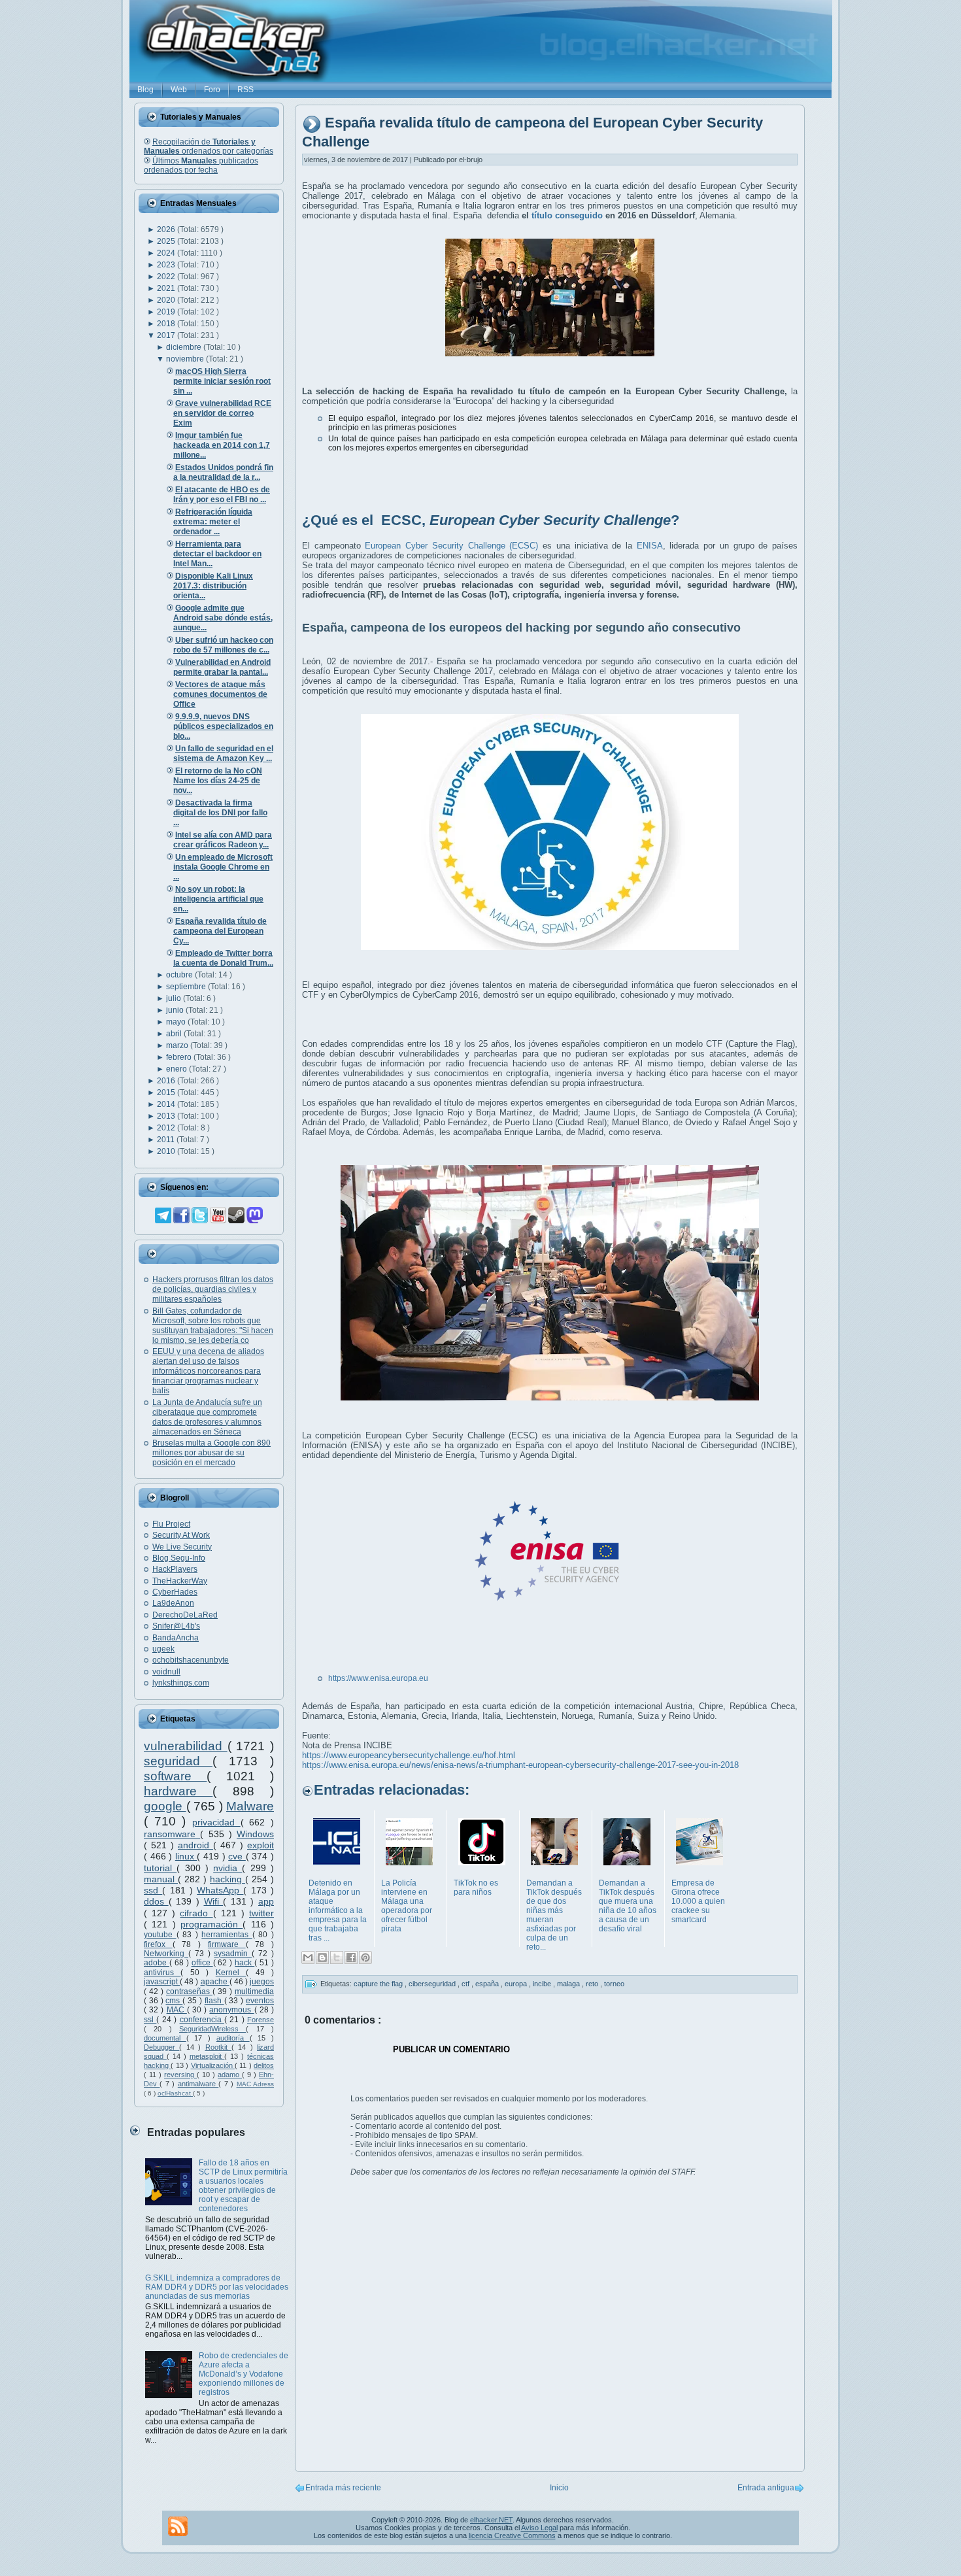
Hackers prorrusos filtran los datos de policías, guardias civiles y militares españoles (213, 1289)
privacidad (216, 1822)
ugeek (163, 1649)
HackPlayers (175, 1569)
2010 (167, 1151)
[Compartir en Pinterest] (365, 1957)
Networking (166, 1954)
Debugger (161, 2047)
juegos (262, 1982)
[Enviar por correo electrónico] (308, 1957)
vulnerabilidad (186, 1746)
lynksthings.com (181, 1683)
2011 (167, 1140)
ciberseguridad (433, 1984)
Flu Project (171, 1524)
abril (175, 1034)
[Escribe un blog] (322, 1957)
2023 (167, 265)
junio (176, 1010)
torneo (614, 1984)
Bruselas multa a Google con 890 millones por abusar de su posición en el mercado (211, 1453)
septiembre (187, 987)
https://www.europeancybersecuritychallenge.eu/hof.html (409, 1755)
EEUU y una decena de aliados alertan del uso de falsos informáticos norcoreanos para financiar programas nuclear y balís (208, 1371)
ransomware (172, 1834)
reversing (180, 2075)
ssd (153, 1890)
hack (244, 1963)
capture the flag (379, 1984)
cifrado (196, 1913)
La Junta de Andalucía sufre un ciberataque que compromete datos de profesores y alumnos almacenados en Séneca (207, 1417)
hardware (178, 1791)
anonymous (231, 2010)
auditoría (233, 2038)
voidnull (166, 1672)
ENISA (650, 546)
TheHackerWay (180, 1581)
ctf (466, 1984)
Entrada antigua (766, 2488)
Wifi (214, 1901)
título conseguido (567, 215)
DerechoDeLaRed (185, 1615)
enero (177, 1069)
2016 (167, 1081)
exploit (261, 1845)
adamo (230, 2075)
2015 (167, 1093)
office (202, 1963)
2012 (167, 1128)
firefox (158, 1944)
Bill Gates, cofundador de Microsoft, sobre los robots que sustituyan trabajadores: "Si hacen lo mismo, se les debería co (213, 1326)
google (165, 1806)
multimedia (254, 1991)
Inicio (559, 2488)
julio (175, 998)
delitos (264, 2065)
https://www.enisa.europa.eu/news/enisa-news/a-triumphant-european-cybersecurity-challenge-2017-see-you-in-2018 (520, 1765)
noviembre (186, 359)
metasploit (207, 2056)
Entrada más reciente (343, 2488)
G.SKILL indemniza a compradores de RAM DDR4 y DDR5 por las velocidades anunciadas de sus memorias (217, 2287)
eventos (260, 2001)
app (266, 1901)
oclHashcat (175, 2093)
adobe (157, 1963)
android (195, 1845)
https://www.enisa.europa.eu (378, 1678)
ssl (150, 2020)
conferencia (202, 2020)
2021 (167, 288)
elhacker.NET (491, 2520)
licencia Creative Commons (512, 2535)
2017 (167, 335)
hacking (228, 1879)
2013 (167, 1116)
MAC (177, 2010)
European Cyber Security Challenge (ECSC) (451, 546)
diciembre (185, 347)
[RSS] (178, 2526)
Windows (255, 1834)
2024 (167, 253)
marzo (178, 1045)
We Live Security (182, 1547)
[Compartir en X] (337, 1957)
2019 (167, 312)
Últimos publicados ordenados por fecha (201, 165)
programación (211, 1924)
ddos (156, 1901)
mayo (177, 1022)
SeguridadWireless (212, 2029)
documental (165, 2038)
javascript (162, 1982)
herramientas (227, 1935)
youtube (160, 1935)
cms (174, 2001)
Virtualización (213, 2065)
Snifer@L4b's (176, 1626)
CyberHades (175, 1592)
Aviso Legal (539, 2528)
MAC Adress (255, 2084)
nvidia (228, 1868)
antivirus (162, 1973)
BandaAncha (176, 1638)
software (175, 1776)
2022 (167, 277)
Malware (250, 1806)
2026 (167, 229)
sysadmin (233, 1954)
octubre (180, 975)
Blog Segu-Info (179, 1558)
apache (215, 1982)
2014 (167, 1104)
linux (186, 1856)
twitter (261, 1913)
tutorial (160, 1868)
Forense (261, 2020)
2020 (167, 300)
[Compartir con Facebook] (351, 1957)
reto (593, 1984)
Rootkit (218, 2047)
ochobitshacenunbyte (191, 1660)
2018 (167, 324)
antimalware (198, 2084)
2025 (167, 241)
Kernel (231, 1973)
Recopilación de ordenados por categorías (209, 146)
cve (237, 1856)
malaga (569, 1984)
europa (517, 1984)
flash (214, 2001)
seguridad (178, 1761)
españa (488, 1984)
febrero (180, 1057)
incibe (543, 1984)
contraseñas (189, 1991)
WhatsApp (220, 1890)
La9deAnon (173, 1603)
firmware (227, 1944)
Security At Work (181, 1535)
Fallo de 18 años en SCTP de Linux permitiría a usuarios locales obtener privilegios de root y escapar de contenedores (243, 2186)
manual (161, 1879)
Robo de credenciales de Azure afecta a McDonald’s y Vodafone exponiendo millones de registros (244, 2374)
